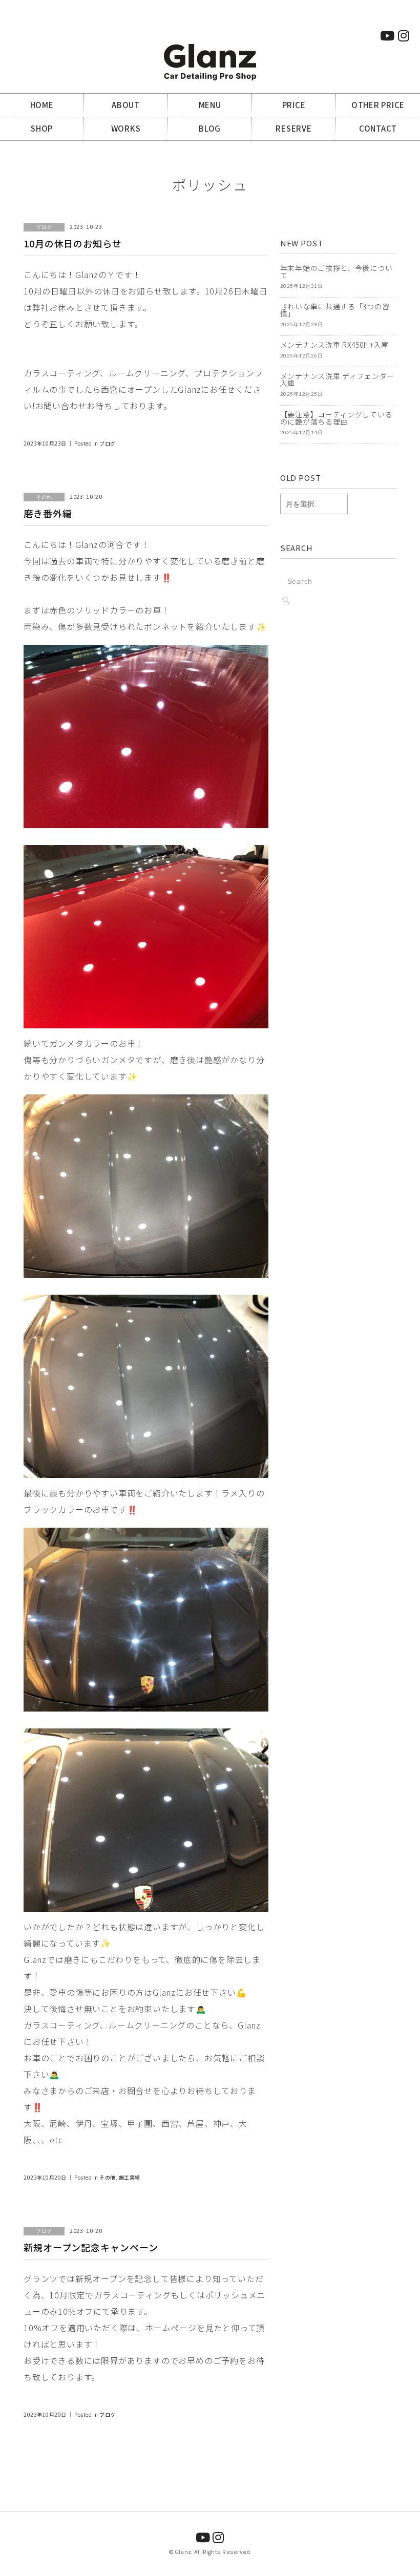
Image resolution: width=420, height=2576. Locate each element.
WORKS (126, 128)
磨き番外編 (48, 513)
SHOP (42, 128)
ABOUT (126, 105)
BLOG (210, 128)
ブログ (108, 443)
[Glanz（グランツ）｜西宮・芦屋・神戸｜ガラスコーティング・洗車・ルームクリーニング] (210, 50)
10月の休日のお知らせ (73, 243)
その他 (108, 2177)
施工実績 (130, 2177)
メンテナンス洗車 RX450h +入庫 (334, 345)
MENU (210, 105)
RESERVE (293, 128)
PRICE (294, 105)
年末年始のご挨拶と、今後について (337, 271)
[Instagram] (404, 35)
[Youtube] (387, 35)
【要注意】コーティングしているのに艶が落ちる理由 (337, 418)
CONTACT (378, 128)
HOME (42, 105)
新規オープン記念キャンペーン (91, 2247)
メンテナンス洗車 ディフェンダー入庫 (337, 379)
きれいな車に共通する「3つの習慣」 (335, 310)
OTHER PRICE (378, 105)
